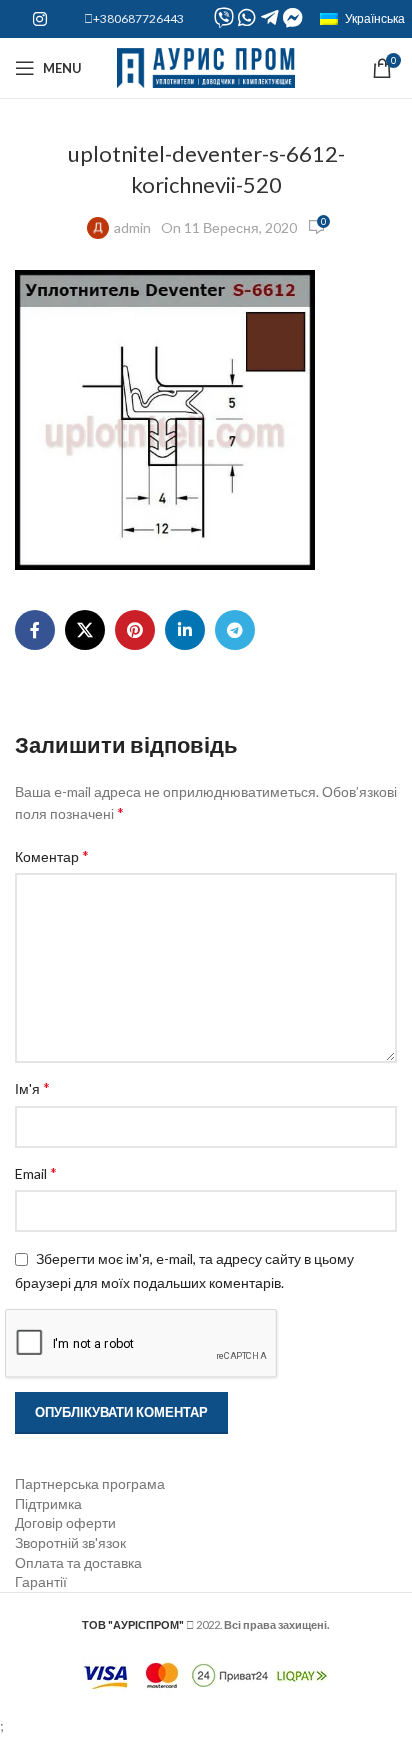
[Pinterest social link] (135, 630)
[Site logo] (206, 66)
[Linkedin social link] (185, 630)
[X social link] (85, 630)
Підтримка (48, 1503)
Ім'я (32, 1087)
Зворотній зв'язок (70, 1542)
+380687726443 (138, 18)
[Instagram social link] (39, 19)
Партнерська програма (90, 1483)
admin (132, 227)
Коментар (52, 855)
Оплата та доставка (78, 1562)
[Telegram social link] (235, 630)
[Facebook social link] (35, 630)
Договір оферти (65, 1522)
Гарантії (41, 1581)
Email (36, 1172)
